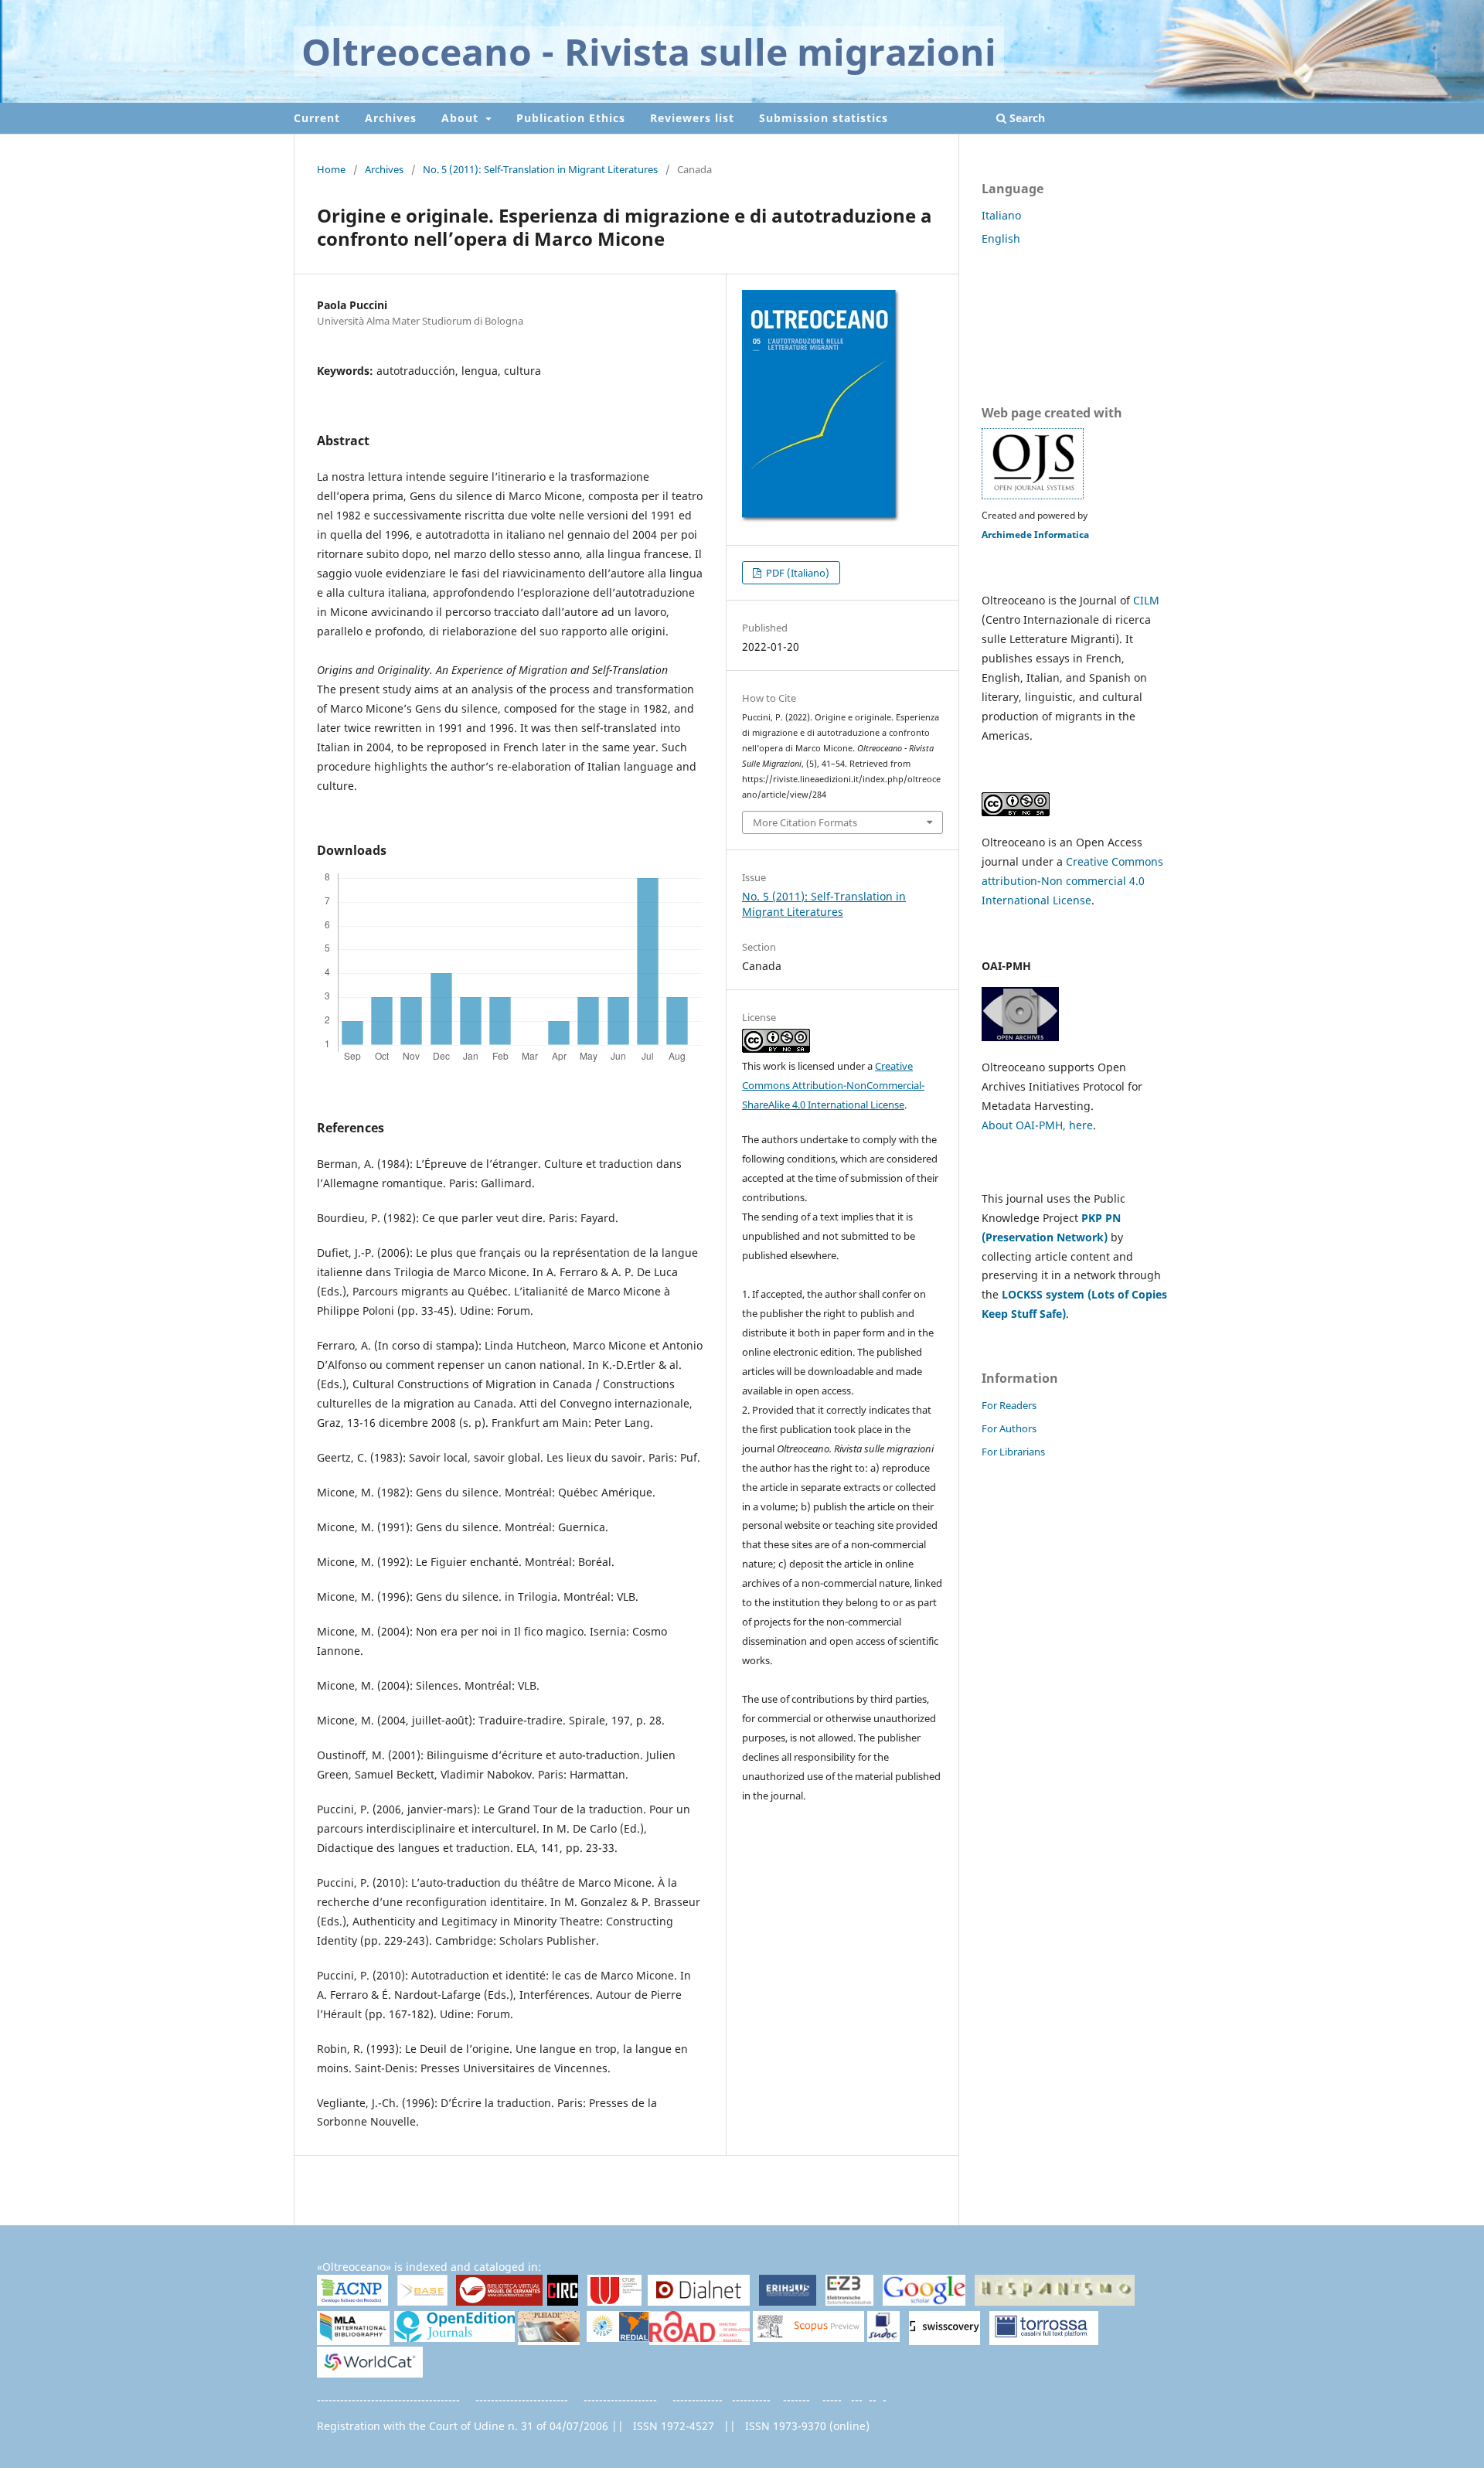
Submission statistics (824, 118)
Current (317, 118)
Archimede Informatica (1035, 534)
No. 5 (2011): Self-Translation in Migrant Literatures (540, 169)
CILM (1146, 600)
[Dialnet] (699, 2301)
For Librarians (1013, 1452)
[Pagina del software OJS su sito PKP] (1033, 496)
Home (331, 169)
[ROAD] (699, 2339)
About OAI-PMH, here (1037, 1125)
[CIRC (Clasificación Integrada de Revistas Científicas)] (563, 2302)
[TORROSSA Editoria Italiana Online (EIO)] (1044, 2339)
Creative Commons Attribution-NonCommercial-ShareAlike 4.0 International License (833, 1085)
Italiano (1001, 215)
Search (1026, 118)
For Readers (1009, 1405)
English (1001, 238)
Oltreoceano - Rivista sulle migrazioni (649, 51)
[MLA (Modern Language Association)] (353, 2339)
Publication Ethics (571, 118)
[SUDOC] (884, 2338)
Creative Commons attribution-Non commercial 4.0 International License (1072, 881)
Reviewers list (692, 118)
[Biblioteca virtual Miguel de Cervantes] (499, 2302)
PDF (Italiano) (796, 573)
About (462, 118)
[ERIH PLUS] (788, 2301)
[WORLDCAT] (370, 2373)
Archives (391, 118)
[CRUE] (614, 2301)
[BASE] (422, 2301)
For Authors (1009, 1428)
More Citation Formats (805, 822)
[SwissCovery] (945, 2339)
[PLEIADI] (549, 2339)
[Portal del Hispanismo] (1055, 2301)
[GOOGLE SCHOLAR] (924, 2301)
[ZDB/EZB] (849, 2301)
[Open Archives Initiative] (1020, 1037)
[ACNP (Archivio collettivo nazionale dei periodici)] (352, 2301)
